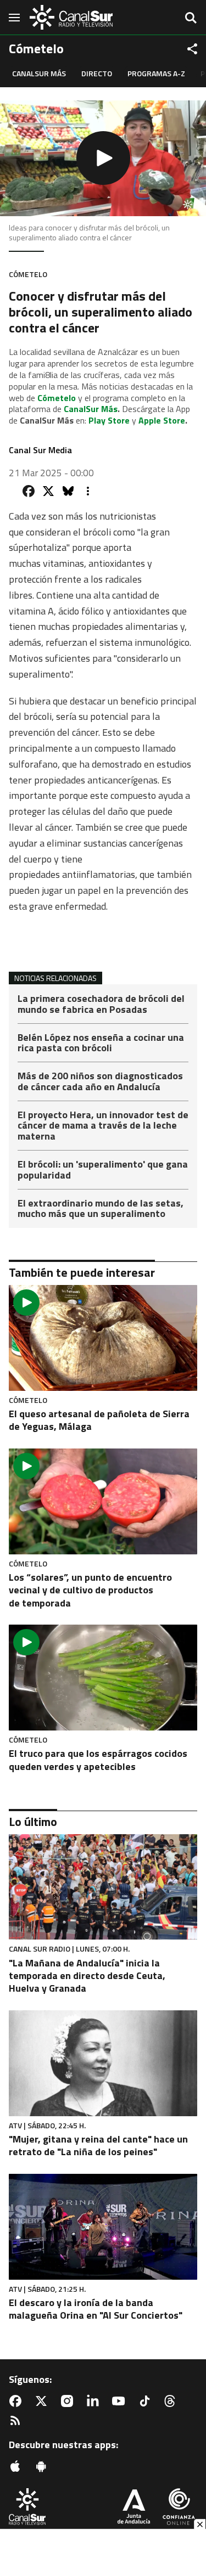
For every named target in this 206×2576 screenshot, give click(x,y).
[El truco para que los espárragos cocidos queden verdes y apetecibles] (103, 1678)
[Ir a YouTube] (121, 2401)
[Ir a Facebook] (18, 2401)
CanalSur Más (39, 73)
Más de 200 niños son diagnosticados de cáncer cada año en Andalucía (100, 1082)
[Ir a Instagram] (69, 2401)
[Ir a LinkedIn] (95, 2401)
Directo (97, 73)
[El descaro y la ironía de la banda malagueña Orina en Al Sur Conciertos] (103, 2227)
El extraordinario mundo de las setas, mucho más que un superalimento (101, 1209)
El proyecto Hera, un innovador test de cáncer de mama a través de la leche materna (103, 1127)
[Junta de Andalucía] (134, 2508)
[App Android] (43, 2466)
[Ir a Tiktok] (147, 2401)
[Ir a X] (43, 2401)
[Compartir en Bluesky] (68, 491)
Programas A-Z (156, 73)
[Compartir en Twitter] (48, 491)
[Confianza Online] (179, 2508)
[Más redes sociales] (192, 49)
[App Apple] (18, 2466)
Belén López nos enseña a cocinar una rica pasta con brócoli (101, 1044)
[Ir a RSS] (18, 2421)
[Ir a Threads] (172, 2401)
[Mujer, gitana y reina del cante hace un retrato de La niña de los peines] (103, 2063)
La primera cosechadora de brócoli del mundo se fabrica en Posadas (101, 1005)
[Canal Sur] (71, 17)
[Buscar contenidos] (191, 19)
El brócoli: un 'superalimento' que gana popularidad (103, 1171)
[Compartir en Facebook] (29, 491)
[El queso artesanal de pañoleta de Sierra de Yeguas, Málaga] (103, 1338)
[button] (103, 158)
